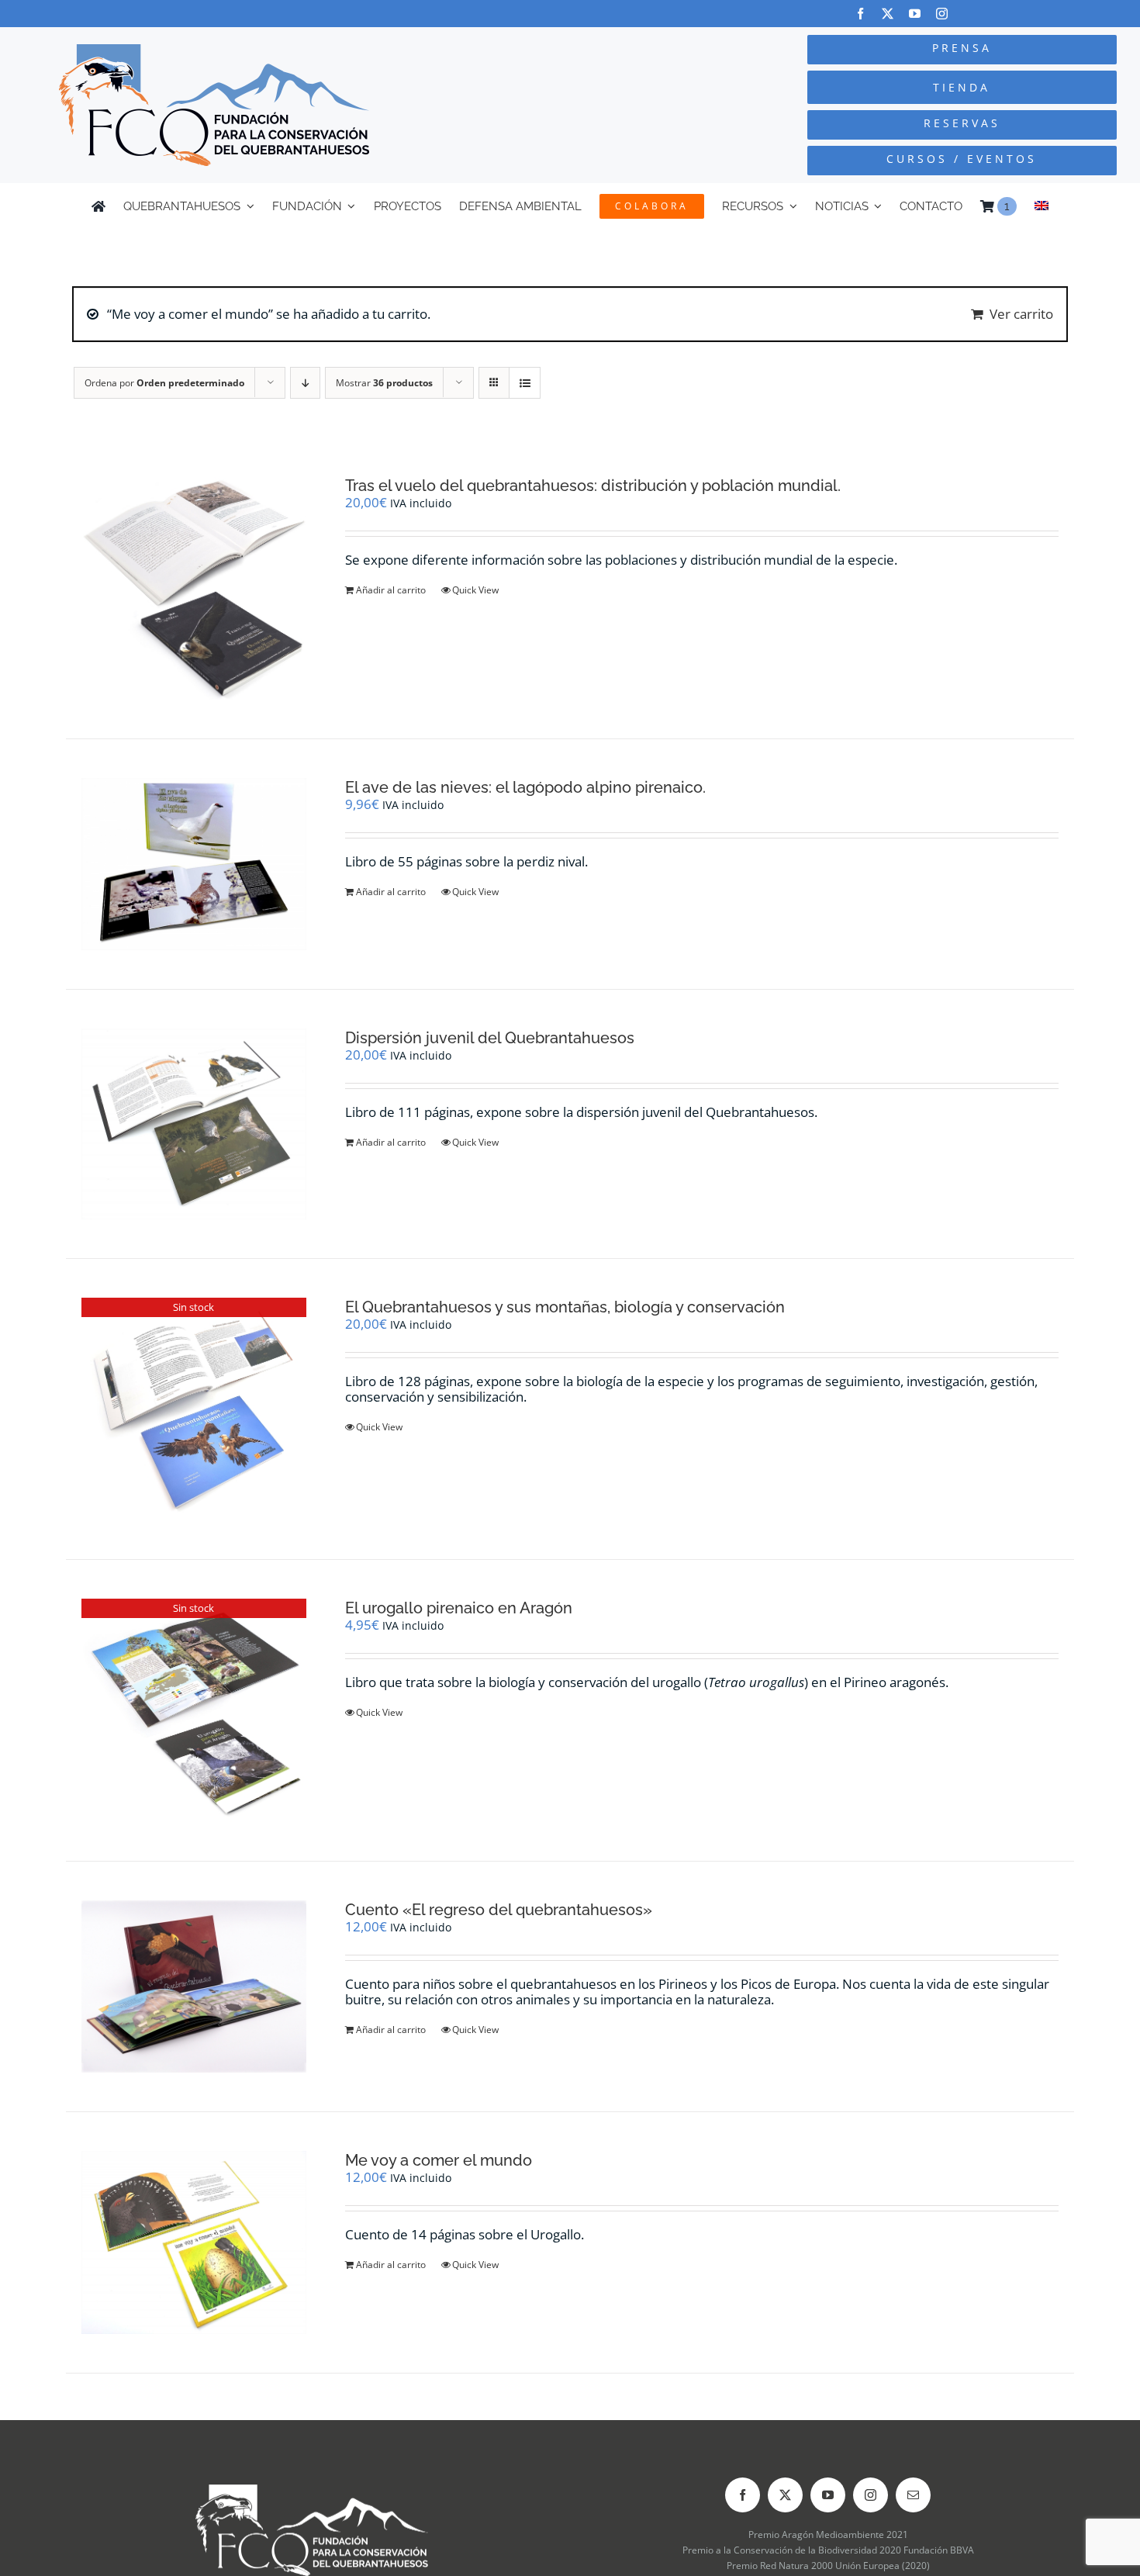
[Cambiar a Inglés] (1042, 206)
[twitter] (888, 14)
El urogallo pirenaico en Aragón (459, 1608)
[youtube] (915, 14)
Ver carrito (1021, 314)
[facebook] (860, 14)
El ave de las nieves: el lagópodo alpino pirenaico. (525, 787)
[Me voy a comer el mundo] (194, 2242)
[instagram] (942, 14)
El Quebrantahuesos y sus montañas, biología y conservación (565, 1307)
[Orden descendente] (305, 383)
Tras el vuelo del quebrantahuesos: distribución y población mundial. (593, 486)
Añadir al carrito (391, 590)
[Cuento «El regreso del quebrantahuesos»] (194, 1986)
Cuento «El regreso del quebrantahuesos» (499, 1910)
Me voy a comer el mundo (439, 2160)
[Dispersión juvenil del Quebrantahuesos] (194, 1124)
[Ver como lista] (525, 383)
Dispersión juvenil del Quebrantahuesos (490, 1038)
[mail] (913, 2495)
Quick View (475, 590)
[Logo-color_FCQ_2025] (214, 51)
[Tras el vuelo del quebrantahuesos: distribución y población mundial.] (194, 588)
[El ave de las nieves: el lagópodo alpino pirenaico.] (194, 864)
